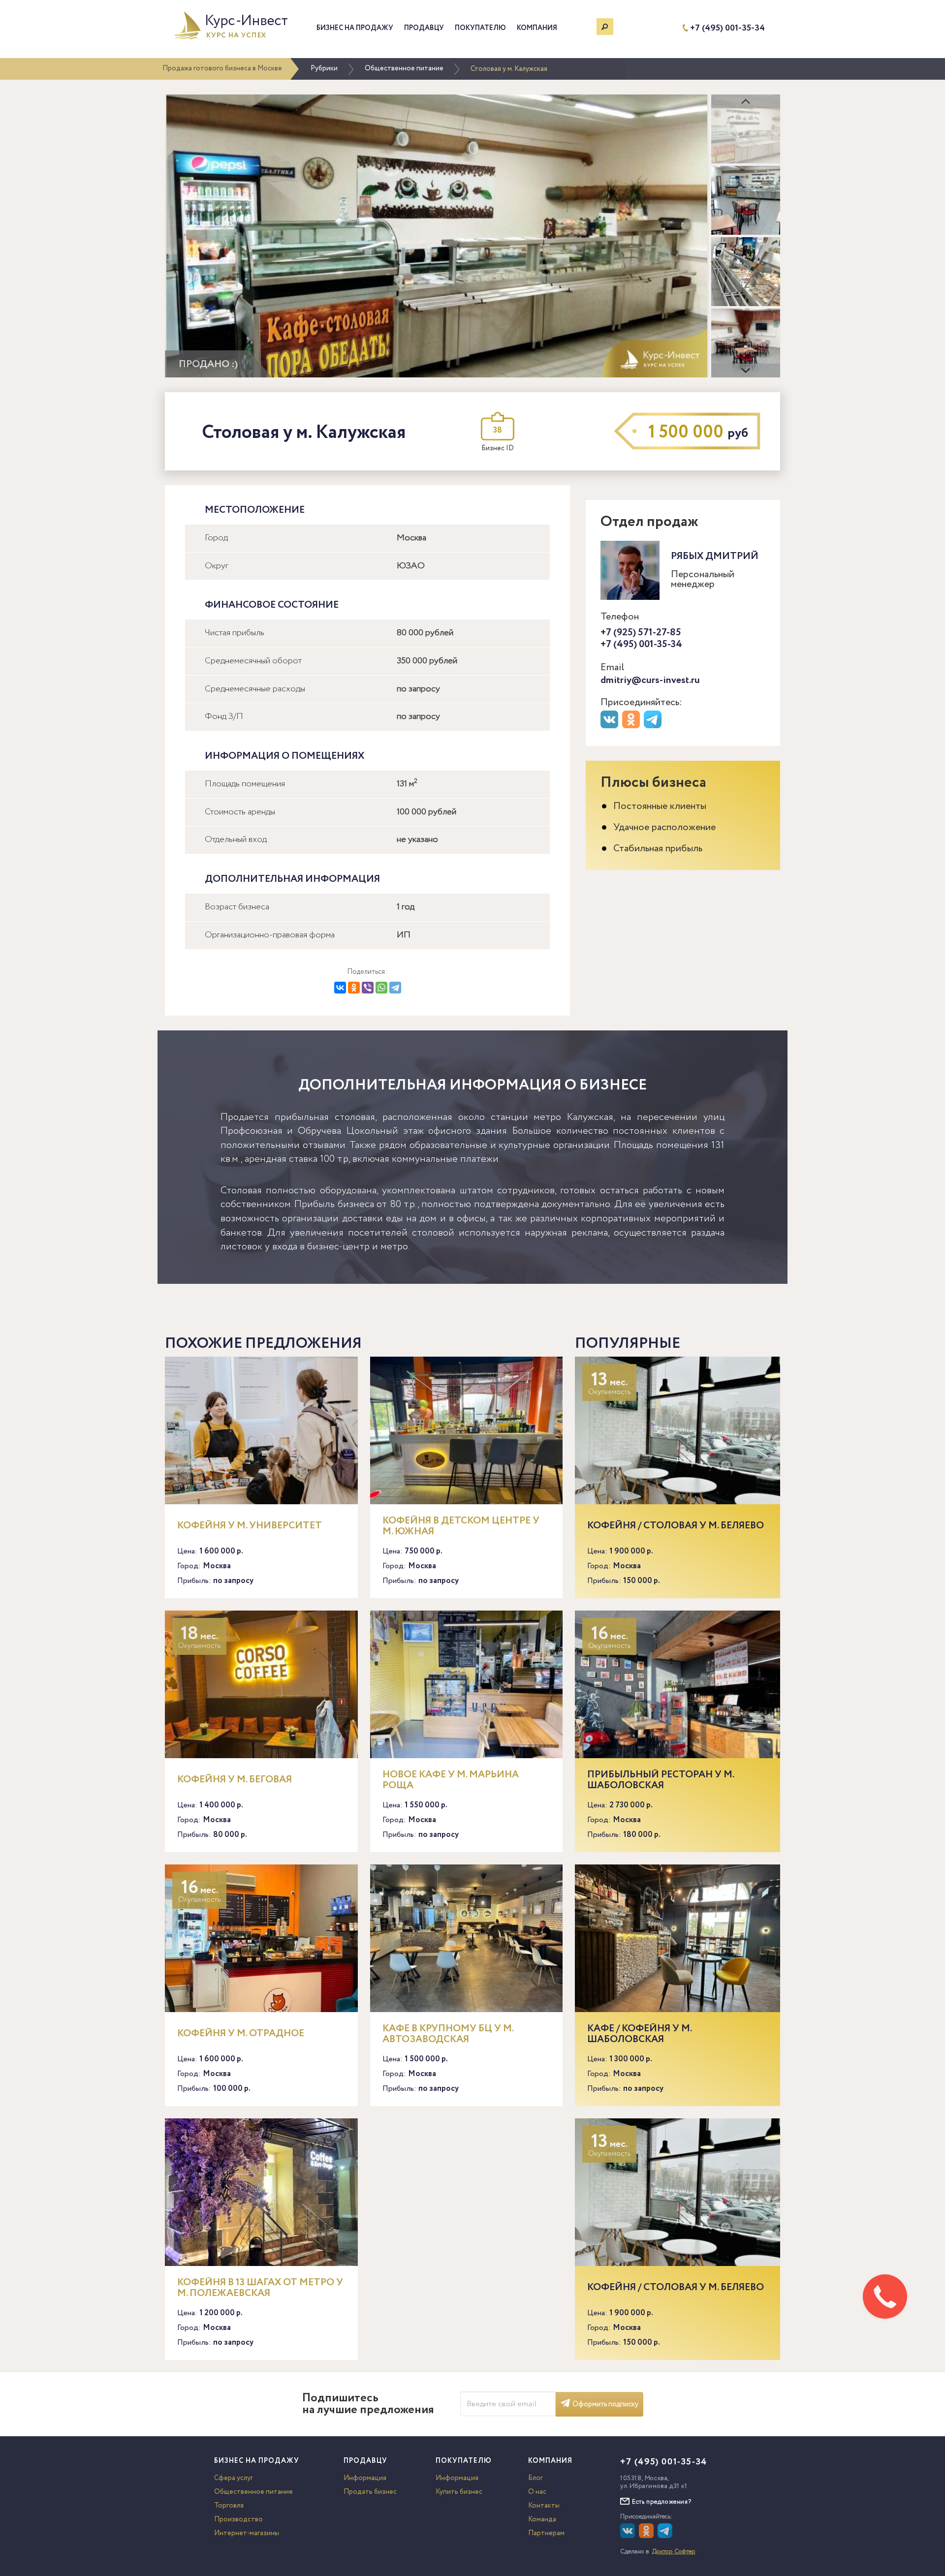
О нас (537, 2492)
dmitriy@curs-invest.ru (650, 680)
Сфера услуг (234, 2478)
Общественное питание (404, 68)
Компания (537, 28)
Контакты (544, 2506)
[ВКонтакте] (340, 988)
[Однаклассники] (647, 2536)
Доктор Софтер (674, 2552)
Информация (365, 2478)
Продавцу (424, 28)
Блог (535, 2478)
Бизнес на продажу (355, 28)
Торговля (229, 2506)
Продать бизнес (370, 2492)
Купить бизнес (459, 2492)
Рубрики (324, 68)
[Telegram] (395, 988)
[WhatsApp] (381, 988)
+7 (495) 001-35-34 (727, 28)
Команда (542, 2519)
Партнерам (546, 2533)
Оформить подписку (605, 2404)
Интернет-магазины (247, 2533)
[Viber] (368, 988)
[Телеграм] (654, 726)
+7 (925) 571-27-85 (641, 633)
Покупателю (480, 28)
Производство (238, 2519)
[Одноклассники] (354, 988)
